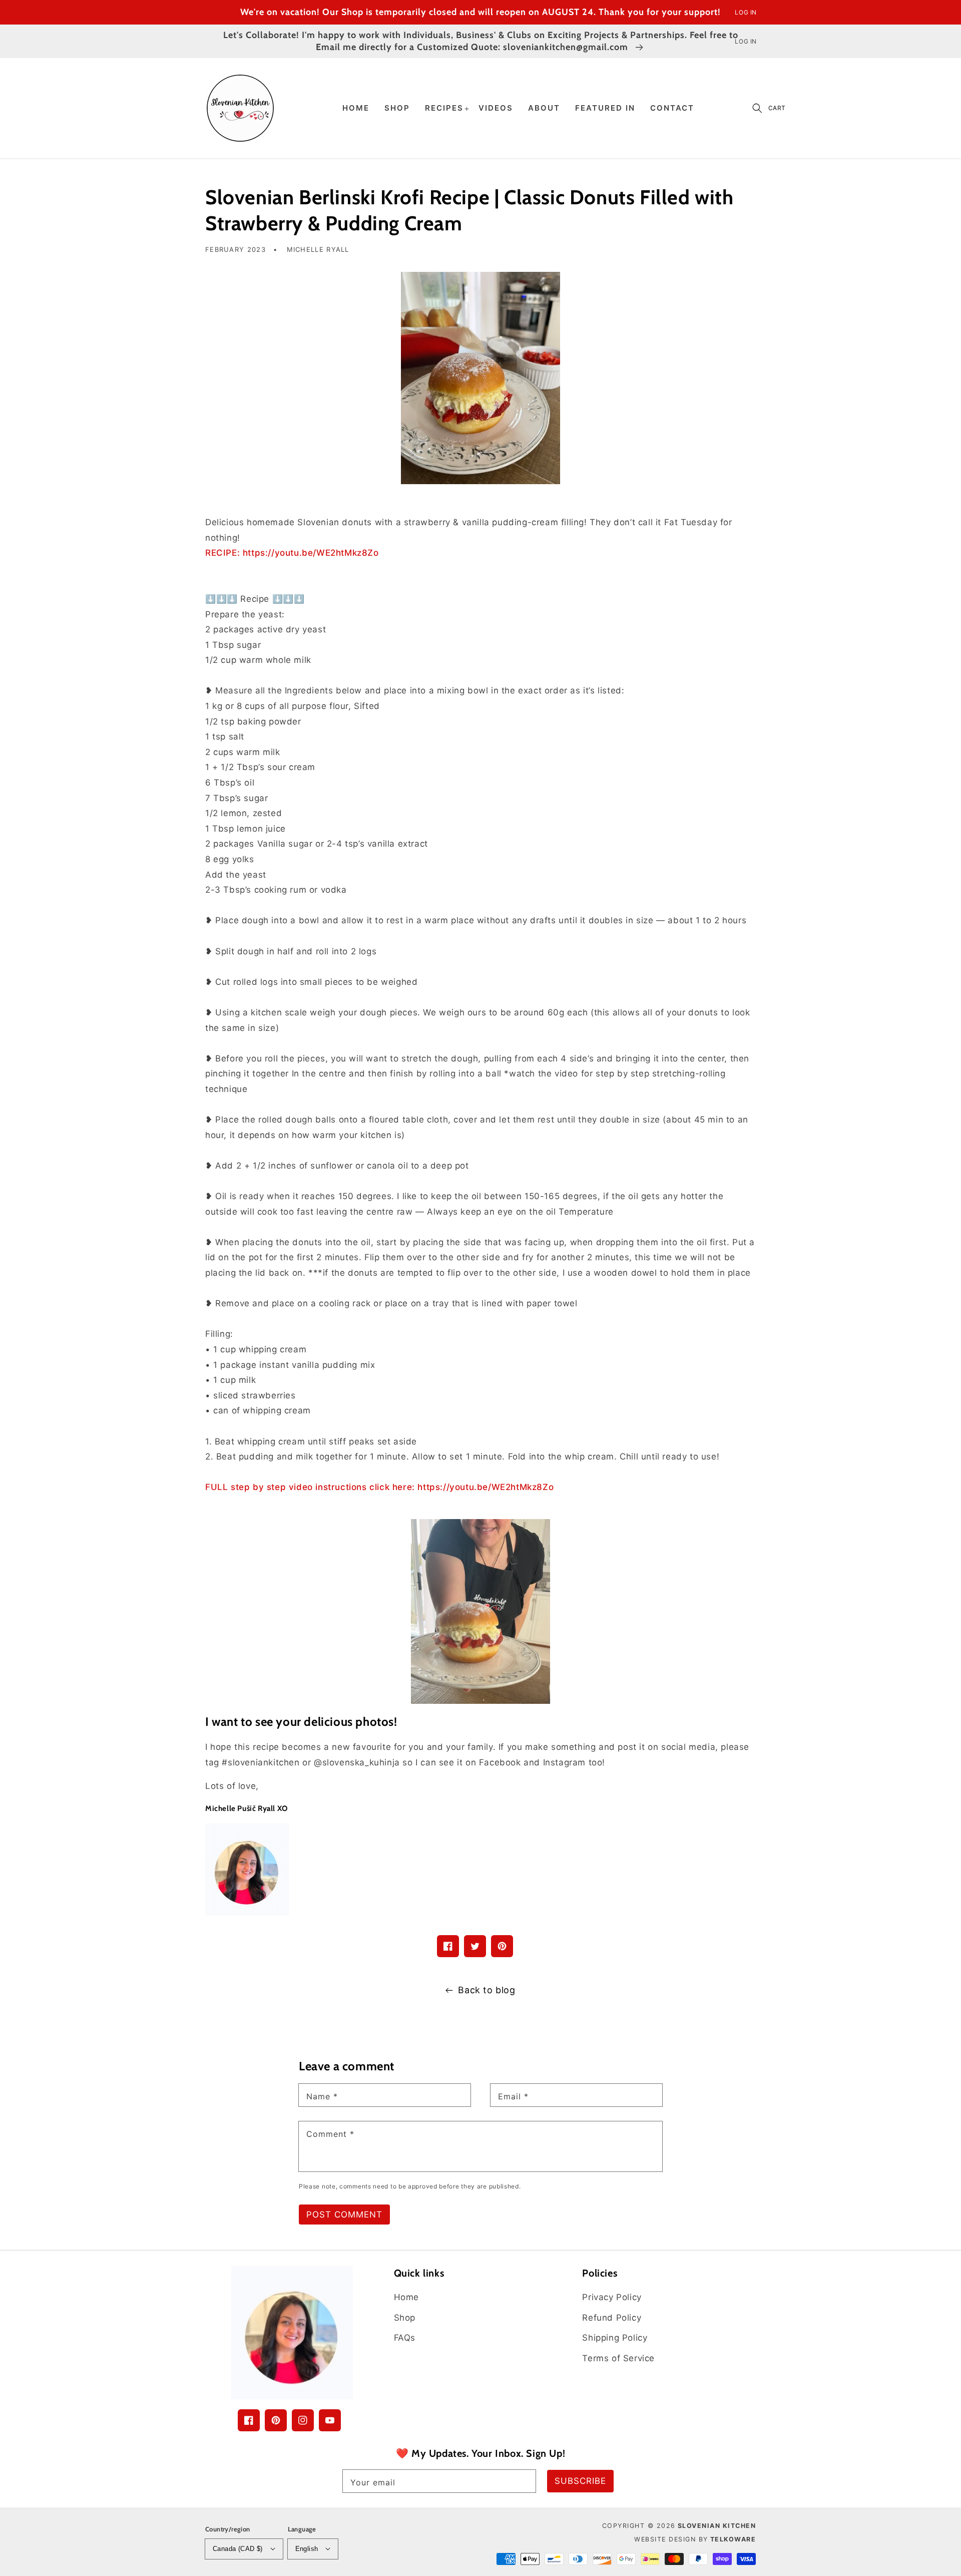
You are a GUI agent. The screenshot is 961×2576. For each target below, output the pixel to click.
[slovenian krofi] (480, 378)
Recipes (444, 108)
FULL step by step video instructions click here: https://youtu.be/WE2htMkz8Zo (379, 1487)
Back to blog (487, 1990)
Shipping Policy (615, 2338)
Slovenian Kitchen (717, 2526)
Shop (405, 2318)
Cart (777, 108)
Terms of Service (618, 2358)
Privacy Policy (612, 2297)
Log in (746, 12)
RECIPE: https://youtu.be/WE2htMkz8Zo (292, 553)
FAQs (405, 2338)
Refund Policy (612, 2318)
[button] (757, 108)
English (307, 2549)
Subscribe (580, 2481)
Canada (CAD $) (238, 2549)
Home (406, 2297)
